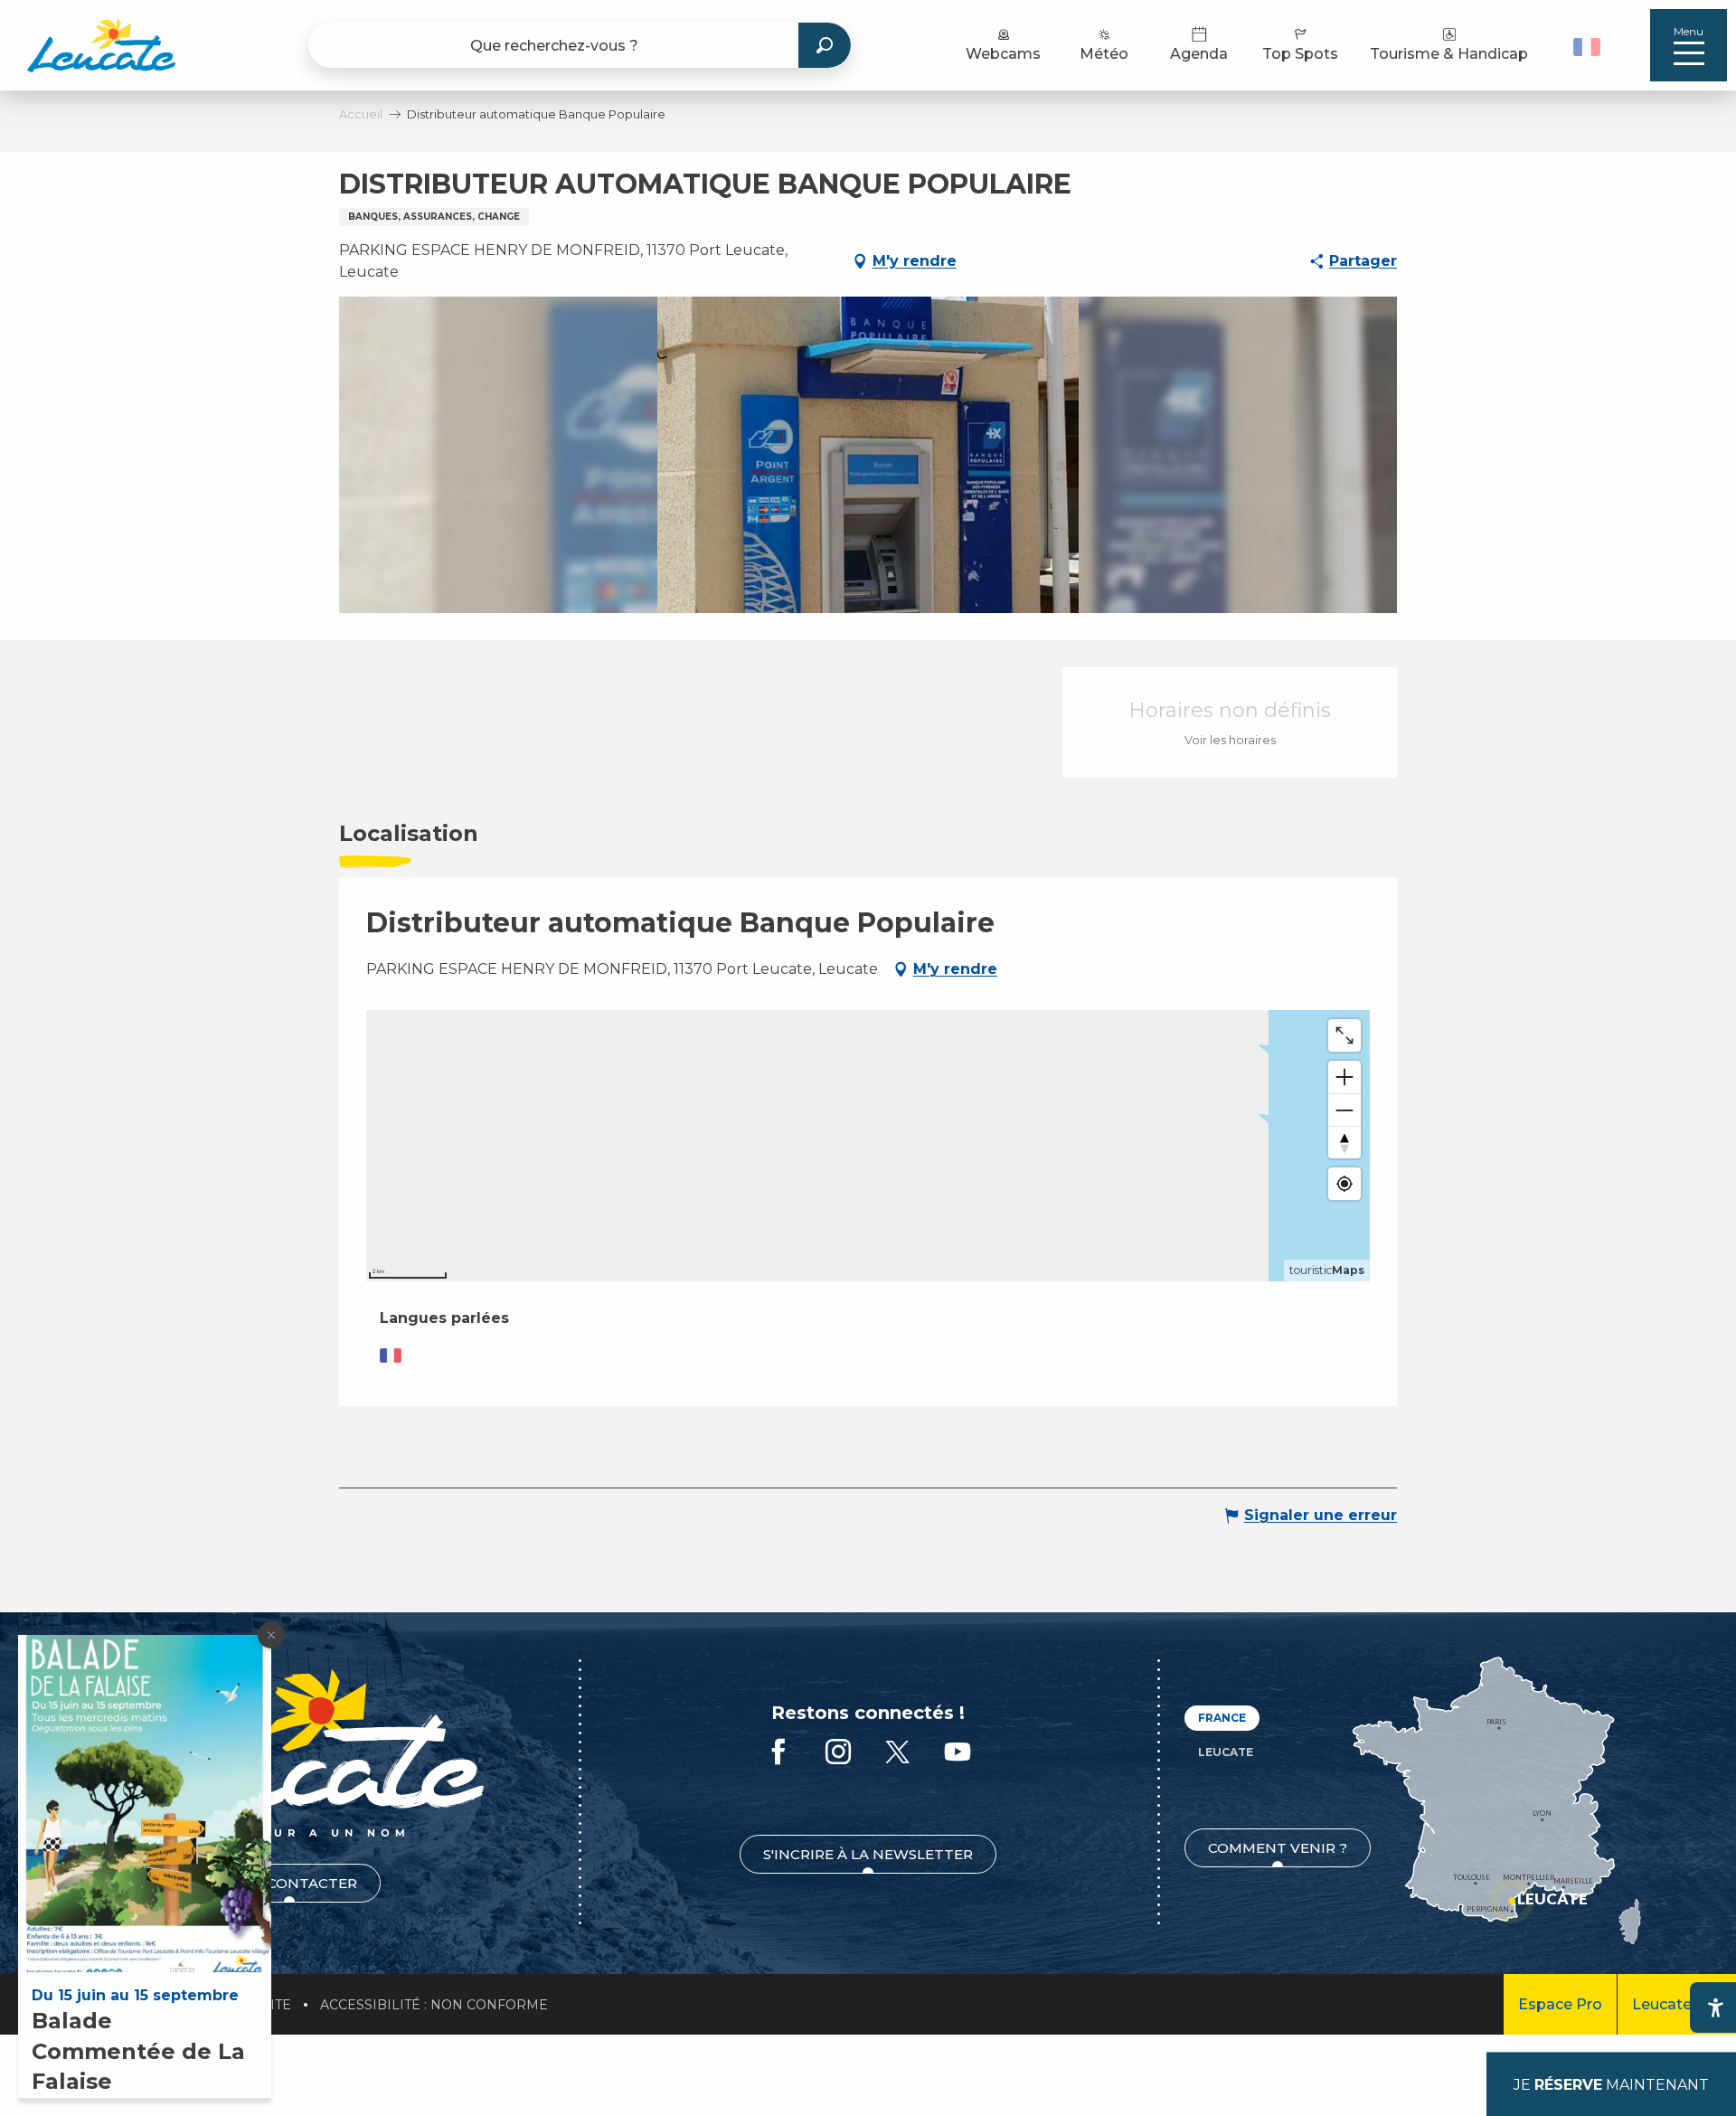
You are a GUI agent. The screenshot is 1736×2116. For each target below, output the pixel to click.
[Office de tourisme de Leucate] (289, 1753)
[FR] (1587, 47)
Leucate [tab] (1226, 1752)
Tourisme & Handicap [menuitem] (1449, 54)
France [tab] (1222, 1718)
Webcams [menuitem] (1003, 54)
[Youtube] (958, 1753)
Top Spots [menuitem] (1300, 54)
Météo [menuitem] (1104, 54)
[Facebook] (778, 1753)
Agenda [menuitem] (1199, 54)
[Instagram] (838, 1753)
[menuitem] (101, 45)
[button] (1589, 45)
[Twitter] (898, 1753)
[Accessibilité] (1715, 2007)
